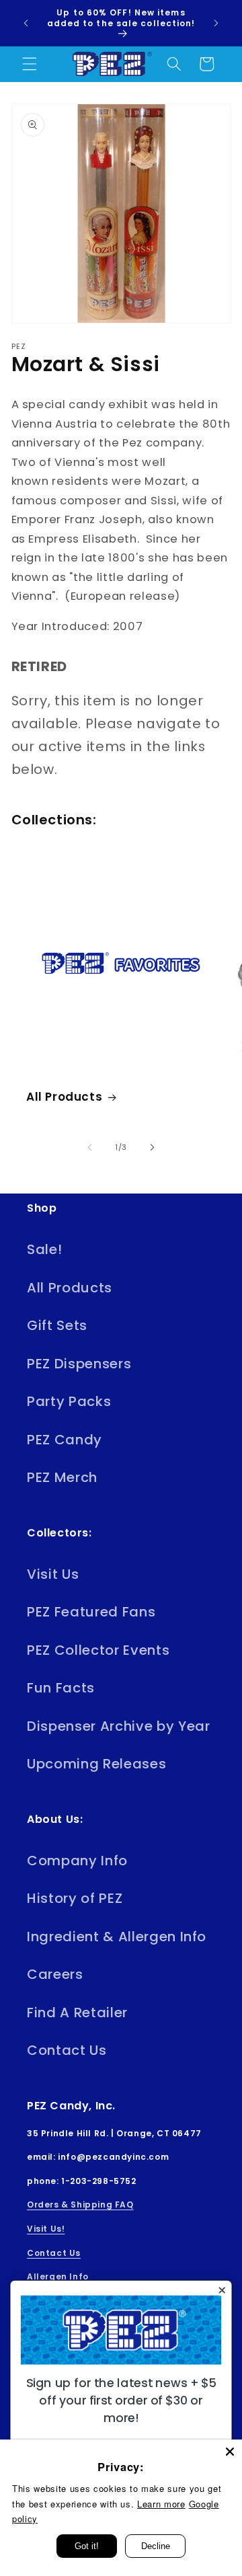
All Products (64, 1097)
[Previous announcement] (26, 23)
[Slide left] (90, 1147)
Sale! (44, 1249)
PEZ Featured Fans (91, 1612)
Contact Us (67, 2050)
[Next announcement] (216, 23)
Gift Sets (57, 1325)
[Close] (230, 2452)
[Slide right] (152, 1147)
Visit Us (53, 1574)
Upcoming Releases (96, 1764)
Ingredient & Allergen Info (117, 1937)
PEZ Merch (62, 1477)
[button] (30, 64)
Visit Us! (46, 2229)
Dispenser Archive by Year (119, 1726)
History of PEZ (75, 1898)
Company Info (77, 1861)
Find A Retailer (77, 2013)
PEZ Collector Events (98, 1650)
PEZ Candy (65, 1440)
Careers (55, 1974)
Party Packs (69, 1401)
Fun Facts (61, 1688)
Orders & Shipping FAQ (80, 2204)
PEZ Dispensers (79, 1364)
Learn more (161, 2504)
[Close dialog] (222, 2290)
